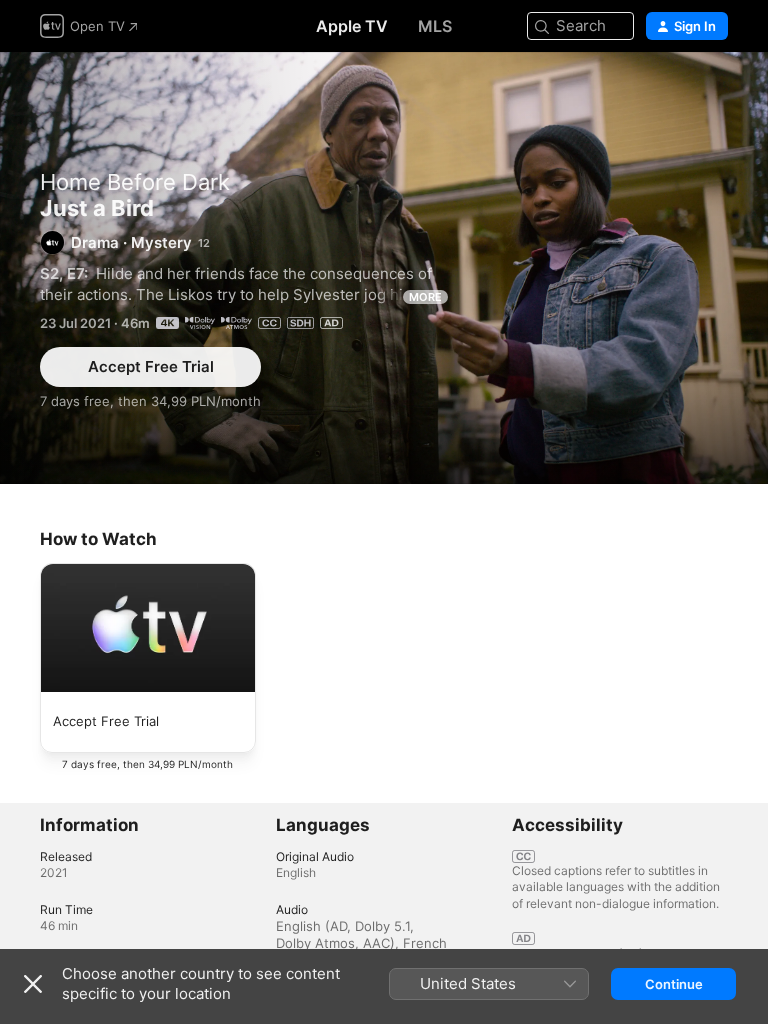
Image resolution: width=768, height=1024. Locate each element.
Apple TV (352, 26)
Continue (674, 984)
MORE (425, 297)
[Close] (33, 984)
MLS (435, 26)
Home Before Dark (135, 182)
